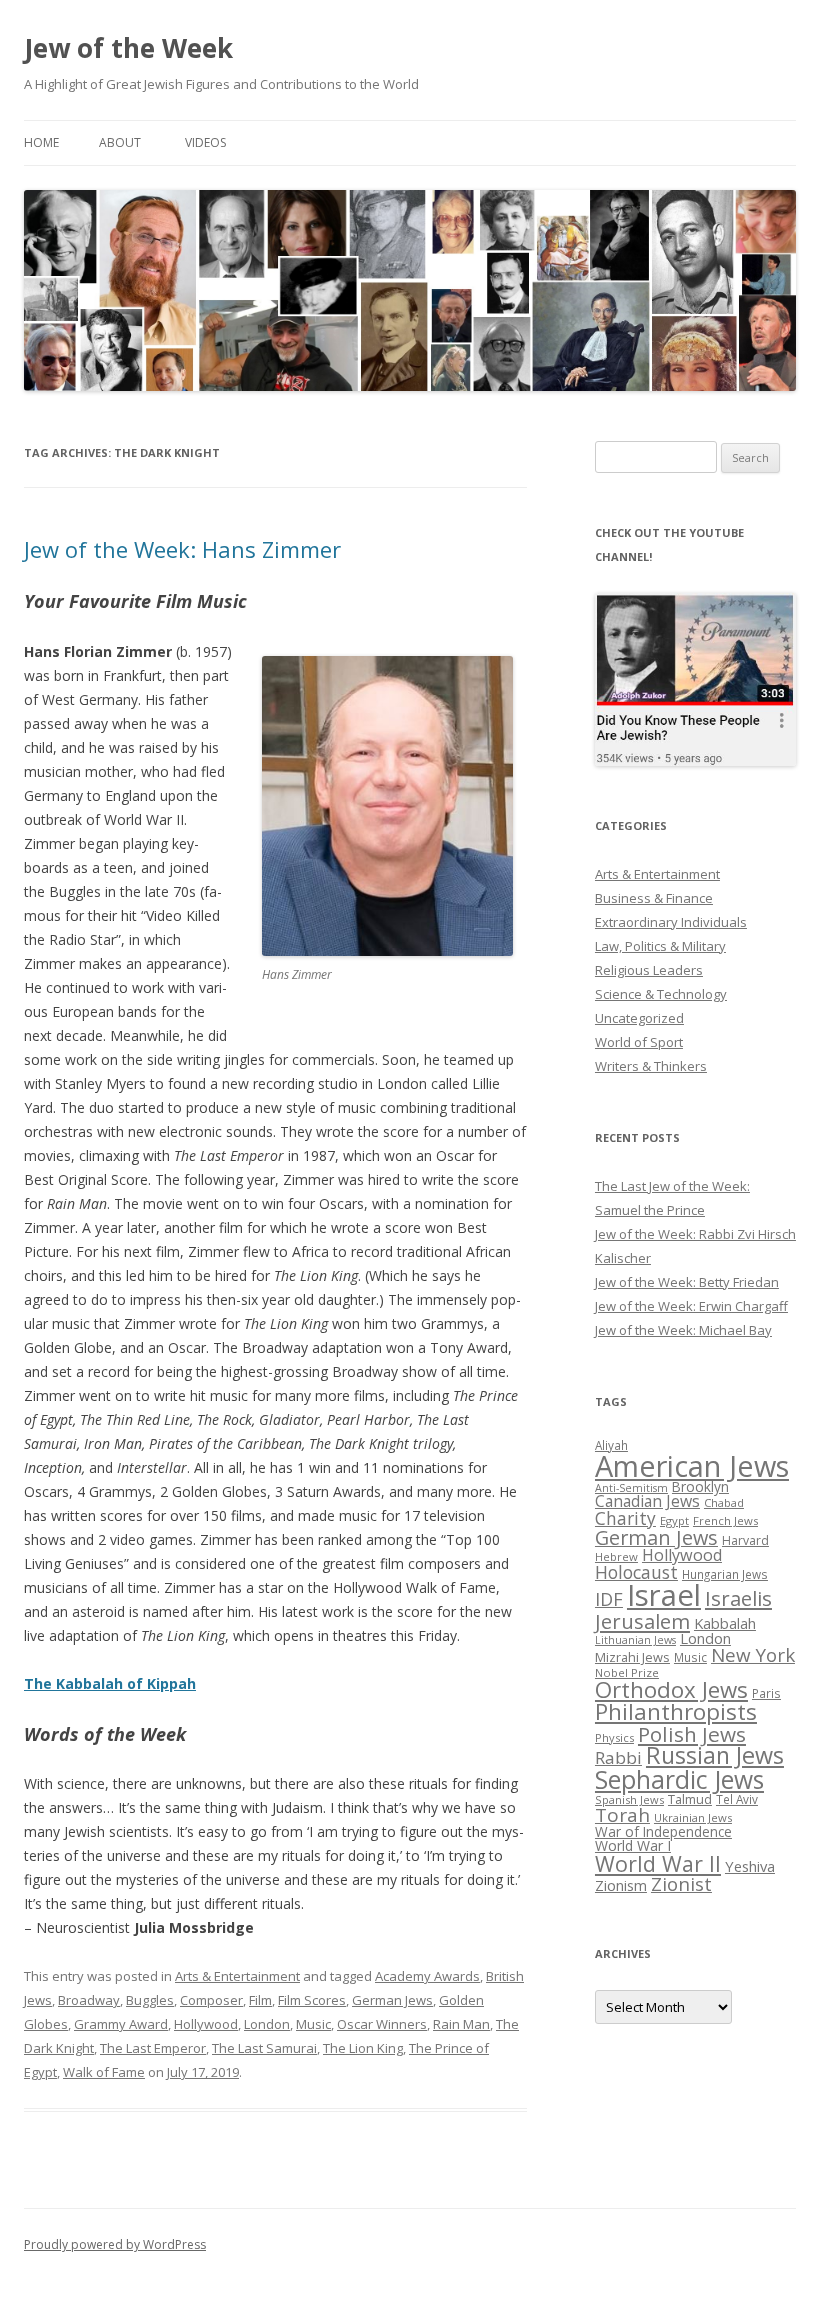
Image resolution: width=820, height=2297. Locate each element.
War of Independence (663, 1831)
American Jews (692, 1465)
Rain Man (461, 2024)
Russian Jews (715, 1755)
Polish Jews (692, 1734)
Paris (766, 1693)
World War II (658, 1863)
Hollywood (206, 2024)
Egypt (674, 1520)
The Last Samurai (264, 2048)
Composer (211, 2000)
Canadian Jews (647, 1501)
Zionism (621, 1885)
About (120, 142)
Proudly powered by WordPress (115, 2244)
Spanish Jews (629, 1799)
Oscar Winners (382, 2024)
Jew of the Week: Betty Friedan (687, 1282)
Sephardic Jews (679, 1779)
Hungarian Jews (725, 1574)
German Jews (392, 2000)
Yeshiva (750, 1866)
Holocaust (636, 1572)
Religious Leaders (649, 970)
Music (313, 2024)
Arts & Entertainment (237, 1976)
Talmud (690, 1799)
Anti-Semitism (631, 1488)
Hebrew (616, 1556)
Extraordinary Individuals (671, 922)
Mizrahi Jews (632, 1657)
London (267, 2024)
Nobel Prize (627, 1672)
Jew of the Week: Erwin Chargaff (691, 1306)
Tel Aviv (737, 1799)
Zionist (681, 1884)
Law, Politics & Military (660, 946)
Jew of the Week (128, 48)
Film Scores (312, 2000)
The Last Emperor (153, 2048)
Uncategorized (639, 1018)
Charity (625, 1518)
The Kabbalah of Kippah (110, 1683)
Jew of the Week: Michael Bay (683, 1330)
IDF (609, 1599)
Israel (664, 1595)
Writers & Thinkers (651, 1066)
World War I (633, 1845)
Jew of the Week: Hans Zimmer (182, 549)
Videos (205, 142)
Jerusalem (642, 1621)
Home (41, 142)
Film (260, 2000)
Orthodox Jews (671, 1689)
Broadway (89, 2000)
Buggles (150, 2000)
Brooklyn (700, 1486)
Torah (622, 1815)
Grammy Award (121, 2024)
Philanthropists (676, 1711)
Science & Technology (661, 994)
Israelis (738, 1598)
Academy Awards (427, 1976)
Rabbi (618, 1757)
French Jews (725, 1520)
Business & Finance (654, 898)
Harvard (745, 1540)
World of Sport (639, 1042)
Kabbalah (725, 1623)
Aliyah (611, 1445)
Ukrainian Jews (693, 1817)
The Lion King (363, 2048)
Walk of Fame (104, 2072)
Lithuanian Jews (635, 1640)
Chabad (724, 1502)
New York (753, 1655)
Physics (614, 1737)
